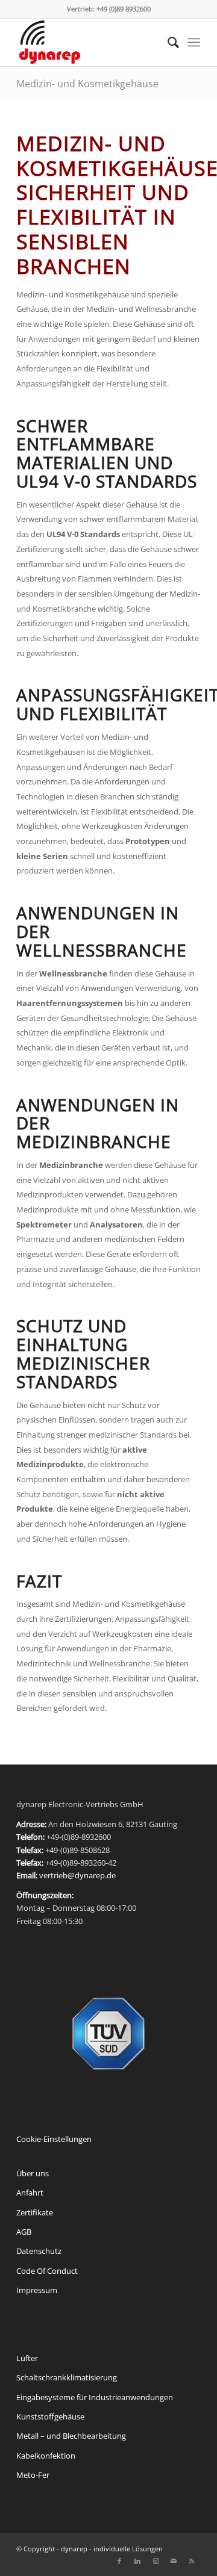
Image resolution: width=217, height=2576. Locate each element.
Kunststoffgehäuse (50, 2416)
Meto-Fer (33, 2475)
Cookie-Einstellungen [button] (54, 2139)
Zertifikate (35, 2212)
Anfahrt (30, 2193)
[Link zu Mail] (174, 2561)
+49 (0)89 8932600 (124, 9)
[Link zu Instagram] (156, 2561)
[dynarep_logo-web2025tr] (90, 42)
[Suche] (167, 42)
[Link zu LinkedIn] (137, 2561)
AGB (24, 2232)
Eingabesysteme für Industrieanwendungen (95, 2397)
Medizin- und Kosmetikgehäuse (87, 84)
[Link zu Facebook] (119, 2561)
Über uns (33, 2173)
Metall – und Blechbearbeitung (71, 2436)
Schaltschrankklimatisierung (67, 2377)
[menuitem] (167, 42)
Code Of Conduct (47, 2271)
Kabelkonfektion (46, 2456)
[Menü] (194, 42)
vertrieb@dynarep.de (77, 1875)
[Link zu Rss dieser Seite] (192, 2561)
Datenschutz (39, 2251)
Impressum (37, 2290)
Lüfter (27, 2358)
